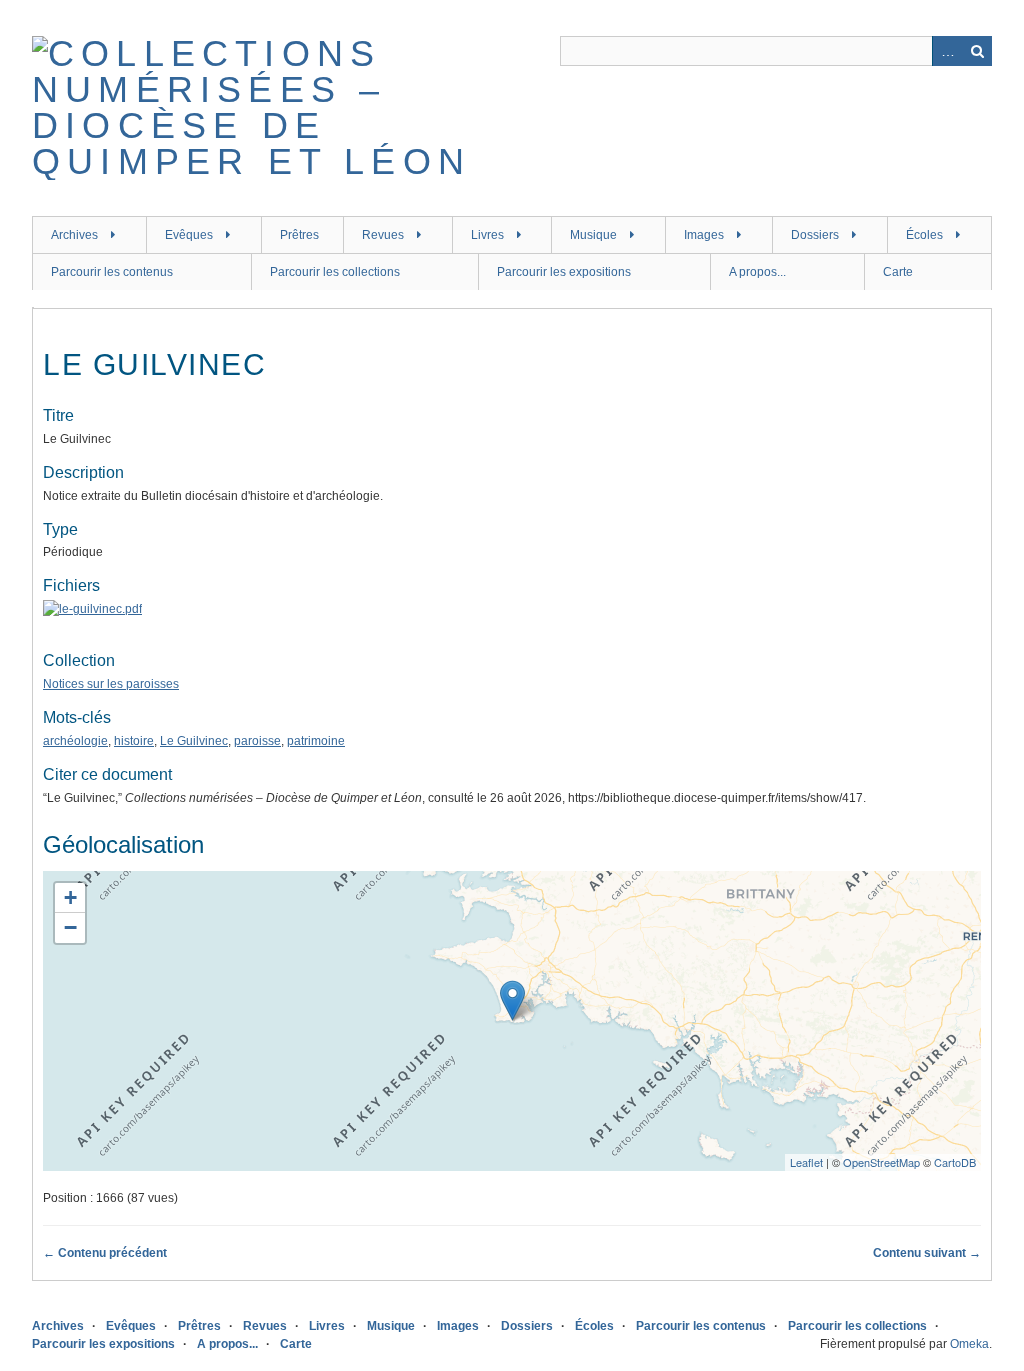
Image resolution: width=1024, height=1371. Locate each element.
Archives (74, 235)
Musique (593, 235)
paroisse (257, 741)
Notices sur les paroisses (111, 684)
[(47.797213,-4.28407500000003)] (512, 1000)
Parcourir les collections (335, 272)
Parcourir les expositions (564, 272)
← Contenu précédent (105, 1253)
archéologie (75, 741)
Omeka (969, 1344)
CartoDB (955, 1162)
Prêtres (299, 235)
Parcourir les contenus (112, 272)
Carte (898, 272)
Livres (487, 235)
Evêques (189, 235)
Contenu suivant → (927, 1253)
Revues (383, 235)
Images (704, 235)
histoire (134, 741)
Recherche (977, 51)
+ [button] (70, 897)
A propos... (757, 272)
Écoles (924, 235)
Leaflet (806, 1162)
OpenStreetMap (881, 1162)
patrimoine (316, 741)
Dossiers (815, 235)
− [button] (70, 927)
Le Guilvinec (194, 741)
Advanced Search (947, 51)
